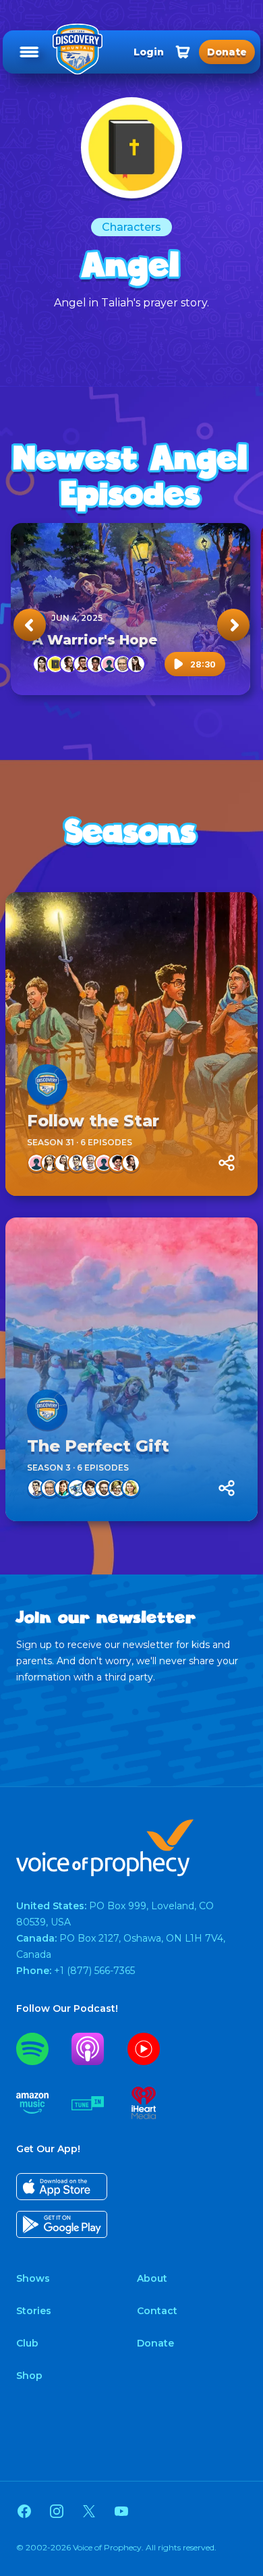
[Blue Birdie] (77, 1488)
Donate (155, 2343)
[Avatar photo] (47, 1085)
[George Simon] (123, 664)
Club (27, 2343)
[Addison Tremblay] (42, 664)
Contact (157, 2311)
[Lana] (50, 1163)
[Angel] (55, 664)
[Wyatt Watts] (90, 1488)
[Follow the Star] (131, 1044)
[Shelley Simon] (117, 1488)
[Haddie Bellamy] (136, 664)
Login (149, 52)
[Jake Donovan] (77, 1163)
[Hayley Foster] (104, 1163)
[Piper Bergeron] (36, 1163)
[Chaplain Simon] (104, 1488)
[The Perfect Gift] (131, 1369)
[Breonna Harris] (69, 664)
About (152, 2278)
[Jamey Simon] (131, 1488)
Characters (131, 227)
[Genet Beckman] (109, 664)
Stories (34, 2311)
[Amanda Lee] (63, 1488)
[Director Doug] (90, 1163)
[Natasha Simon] (63, 1163)
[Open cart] (183, 52)
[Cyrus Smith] (96, 664)
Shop (29, 2376)
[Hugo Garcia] (117, 1163)
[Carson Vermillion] (82, 664)
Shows (33, 2278)
